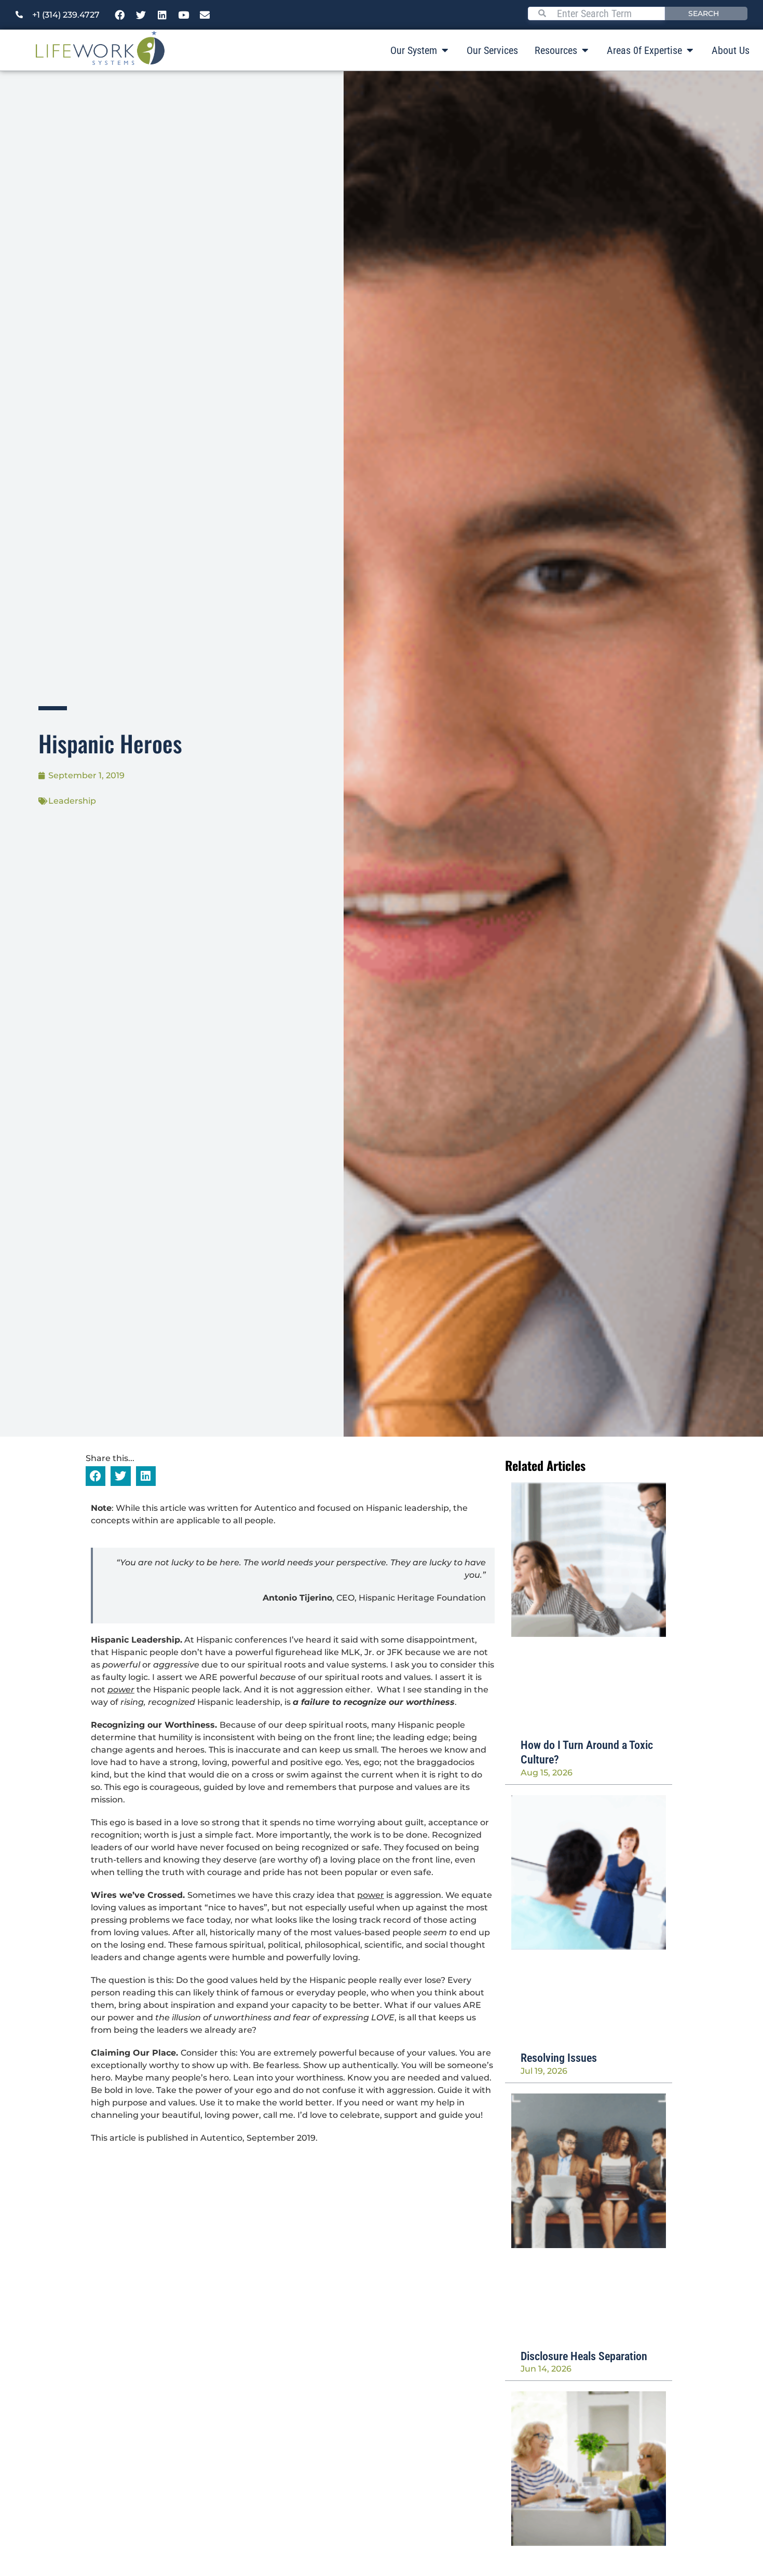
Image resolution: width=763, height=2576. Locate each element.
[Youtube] (184, 15)
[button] (96, 1476)
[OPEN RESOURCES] (585, 50)
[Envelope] (205, 15)
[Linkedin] (162, 15)
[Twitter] (141, 15)
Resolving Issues (559, 2058)
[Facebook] (120, 15)
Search (704, 13)
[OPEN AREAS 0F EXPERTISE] (690, 50)
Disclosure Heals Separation (584, 2356)
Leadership (72, 801)
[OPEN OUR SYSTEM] (445, 50)
